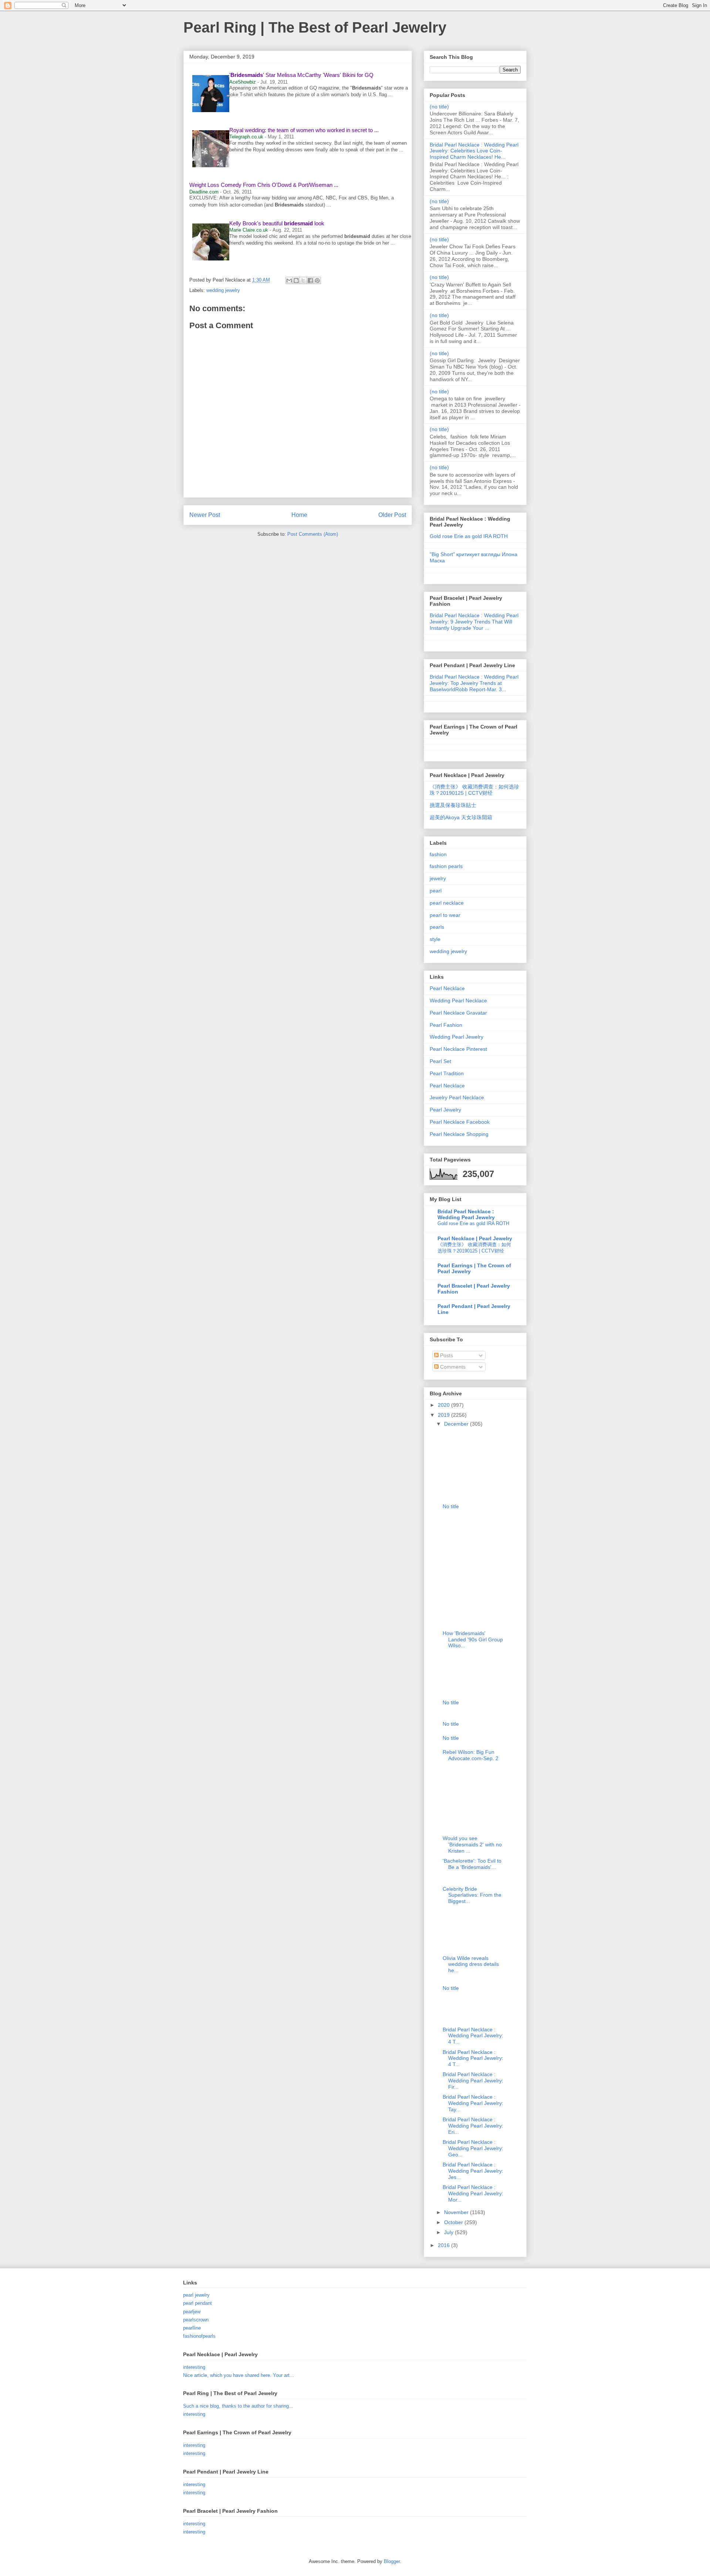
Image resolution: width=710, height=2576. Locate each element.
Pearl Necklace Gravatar (458, 1013)
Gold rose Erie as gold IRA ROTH (469, 536)
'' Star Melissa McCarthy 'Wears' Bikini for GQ (301, 75)
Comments (452, 1367)
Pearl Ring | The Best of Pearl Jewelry (315, 27)
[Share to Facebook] (310, 280)
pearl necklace (447, 903)
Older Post (392, 515)
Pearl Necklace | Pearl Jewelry (475, 1238)
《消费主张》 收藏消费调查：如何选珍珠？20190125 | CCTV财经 (474, 790)
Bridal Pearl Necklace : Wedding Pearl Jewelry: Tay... (473, 2103)
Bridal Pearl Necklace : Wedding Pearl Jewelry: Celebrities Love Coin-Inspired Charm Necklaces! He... (474, 151)
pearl (436, 891)
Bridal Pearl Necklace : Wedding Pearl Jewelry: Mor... (473, 2193)
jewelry (438, 878)
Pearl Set (440, 1061)
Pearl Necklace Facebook (460, 1122)
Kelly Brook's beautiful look (277, 223)
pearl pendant (197, 2303)
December (457, 1424)
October (454, 2222)
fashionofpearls (199, 2336)
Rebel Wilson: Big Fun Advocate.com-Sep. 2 (471, 1755)
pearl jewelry (196, 2295)
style (435, 939)
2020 (444, 1405)
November (457, 2212)
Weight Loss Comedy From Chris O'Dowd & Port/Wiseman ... (264, 185)
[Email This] (289, 280)
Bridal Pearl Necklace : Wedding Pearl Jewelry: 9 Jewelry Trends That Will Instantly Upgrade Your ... (474, 622)
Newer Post (205, 515)
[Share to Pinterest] (317, 280)
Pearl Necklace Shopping (459, 1134)
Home (299, 515)
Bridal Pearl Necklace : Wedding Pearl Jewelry (466, 1214)
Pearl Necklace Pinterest (458, 1049)
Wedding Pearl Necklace (458, 1001)
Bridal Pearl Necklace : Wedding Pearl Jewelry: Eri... (473, 2126)
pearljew (192, 2312)
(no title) (439, 107)
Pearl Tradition (447, 1073)
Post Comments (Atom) (313, 534)
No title (451, 1506)
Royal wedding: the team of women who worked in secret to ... (304, 130)
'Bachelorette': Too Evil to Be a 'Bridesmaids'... (472, 1864)
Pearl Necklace (447, 988)
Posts (446, 1355)
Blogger (392, 2561)
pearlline (192, 2328)
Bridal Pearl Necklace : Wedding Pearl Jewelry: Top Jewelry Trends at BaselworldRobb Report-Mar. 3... (474, 683)
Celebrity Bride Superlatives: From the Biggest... (472, 1895)
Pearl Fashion (446, 1025)
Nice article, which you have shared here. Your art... (239, 2375)
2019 (444, 1415)
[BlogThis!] (296, 280)
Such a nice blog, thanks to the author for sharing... (238, 2406)
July (449, 2232)
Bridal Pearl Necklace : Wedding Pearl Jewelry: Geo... (473, 2148)
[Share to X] (303, 280)
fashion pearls (446, 866)
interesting (194, 2367)
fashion (438, 854)
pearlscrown (196, 2320)
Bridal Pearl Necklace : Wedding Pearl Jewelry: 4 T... (473, 2036)
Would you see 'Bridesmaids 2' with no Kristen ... (472, 1844)
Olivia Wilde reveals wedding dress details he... (471, 1964)
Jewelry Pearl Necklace (457, 1097)
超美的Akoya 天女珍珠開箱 (461, 817)
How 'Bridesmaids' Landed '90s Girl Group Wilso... (473, 1640)
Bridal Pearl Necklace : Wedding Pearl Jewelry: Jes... (473, 2171)
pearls (437, 927)
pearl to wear (445, 915)
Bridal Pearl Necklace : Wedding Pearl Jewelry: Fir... (473, 2081)
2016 (444, 2245)
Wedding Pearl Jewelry (457, 1037)
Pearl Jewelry (445, 1110)
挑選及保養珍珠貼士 (453, 805)
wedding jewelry (223, 290)
